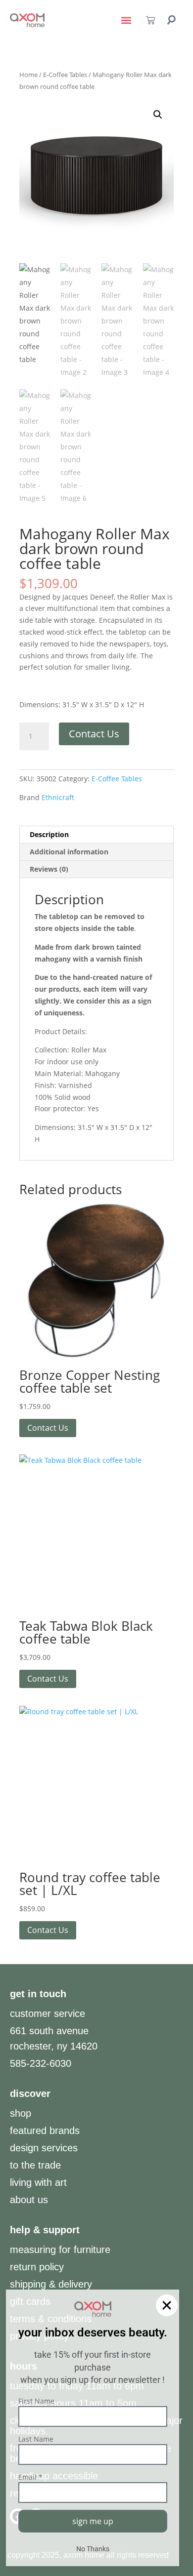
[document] (96, 1288)
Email (30, 2477)
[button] (167, 2305)
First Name (36, 2401)
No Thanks (93, 2549)
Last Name (36, 2439)
